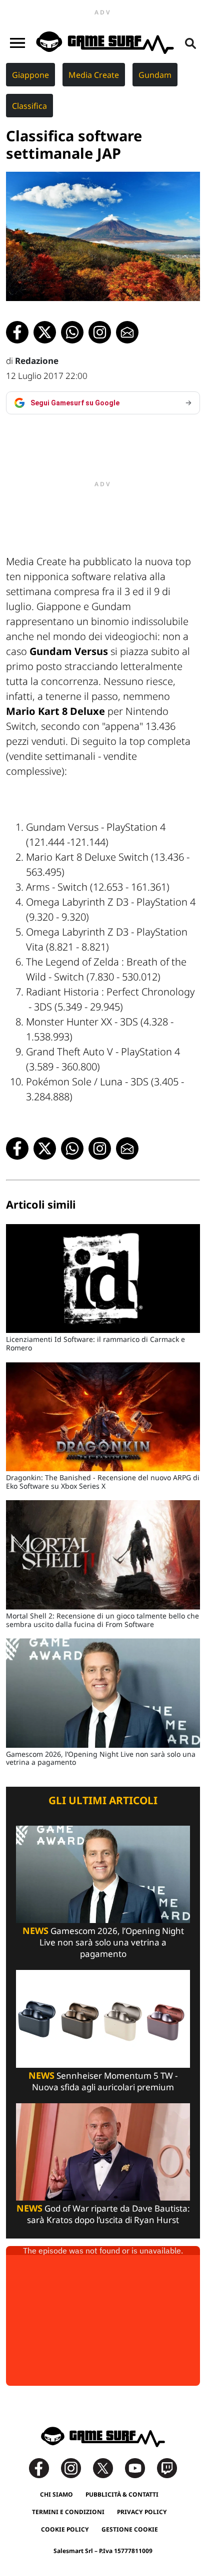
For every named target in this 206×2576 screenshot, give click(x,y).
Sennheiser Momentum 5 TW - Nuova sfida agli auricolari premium (103, 2081)
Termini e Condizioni (68, 2512)
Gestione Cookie (130, 2529)
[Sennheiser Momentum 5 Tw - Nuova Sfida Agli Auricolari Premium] (103, 2018)
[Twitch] (167, 2467)
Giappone (30, 75)
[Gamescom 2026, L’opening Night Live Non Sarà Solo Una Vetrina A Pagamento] (103, 1873)
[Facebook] (44, 2467)
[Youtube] (140, 2467)
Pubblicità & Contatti (122, 2494)
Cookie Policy (65, 2529)
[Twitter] (108, 2467)
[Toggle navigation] (17, 43)
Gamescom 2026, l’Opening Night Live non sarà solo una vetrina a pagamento (103, 1942)
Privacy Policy (142, 2512)
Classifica (29, 106)
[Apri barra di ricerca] (190, 43)
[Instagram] (76, 2467)
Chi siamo (56, 2494)
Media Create (94, 75)
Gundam (155, 75)
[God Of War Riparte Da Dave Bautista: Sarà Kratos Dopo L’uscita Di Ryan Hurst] (103, 2151)
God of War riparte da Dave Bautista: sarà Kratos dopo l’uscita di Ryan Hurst (103, 2214)
